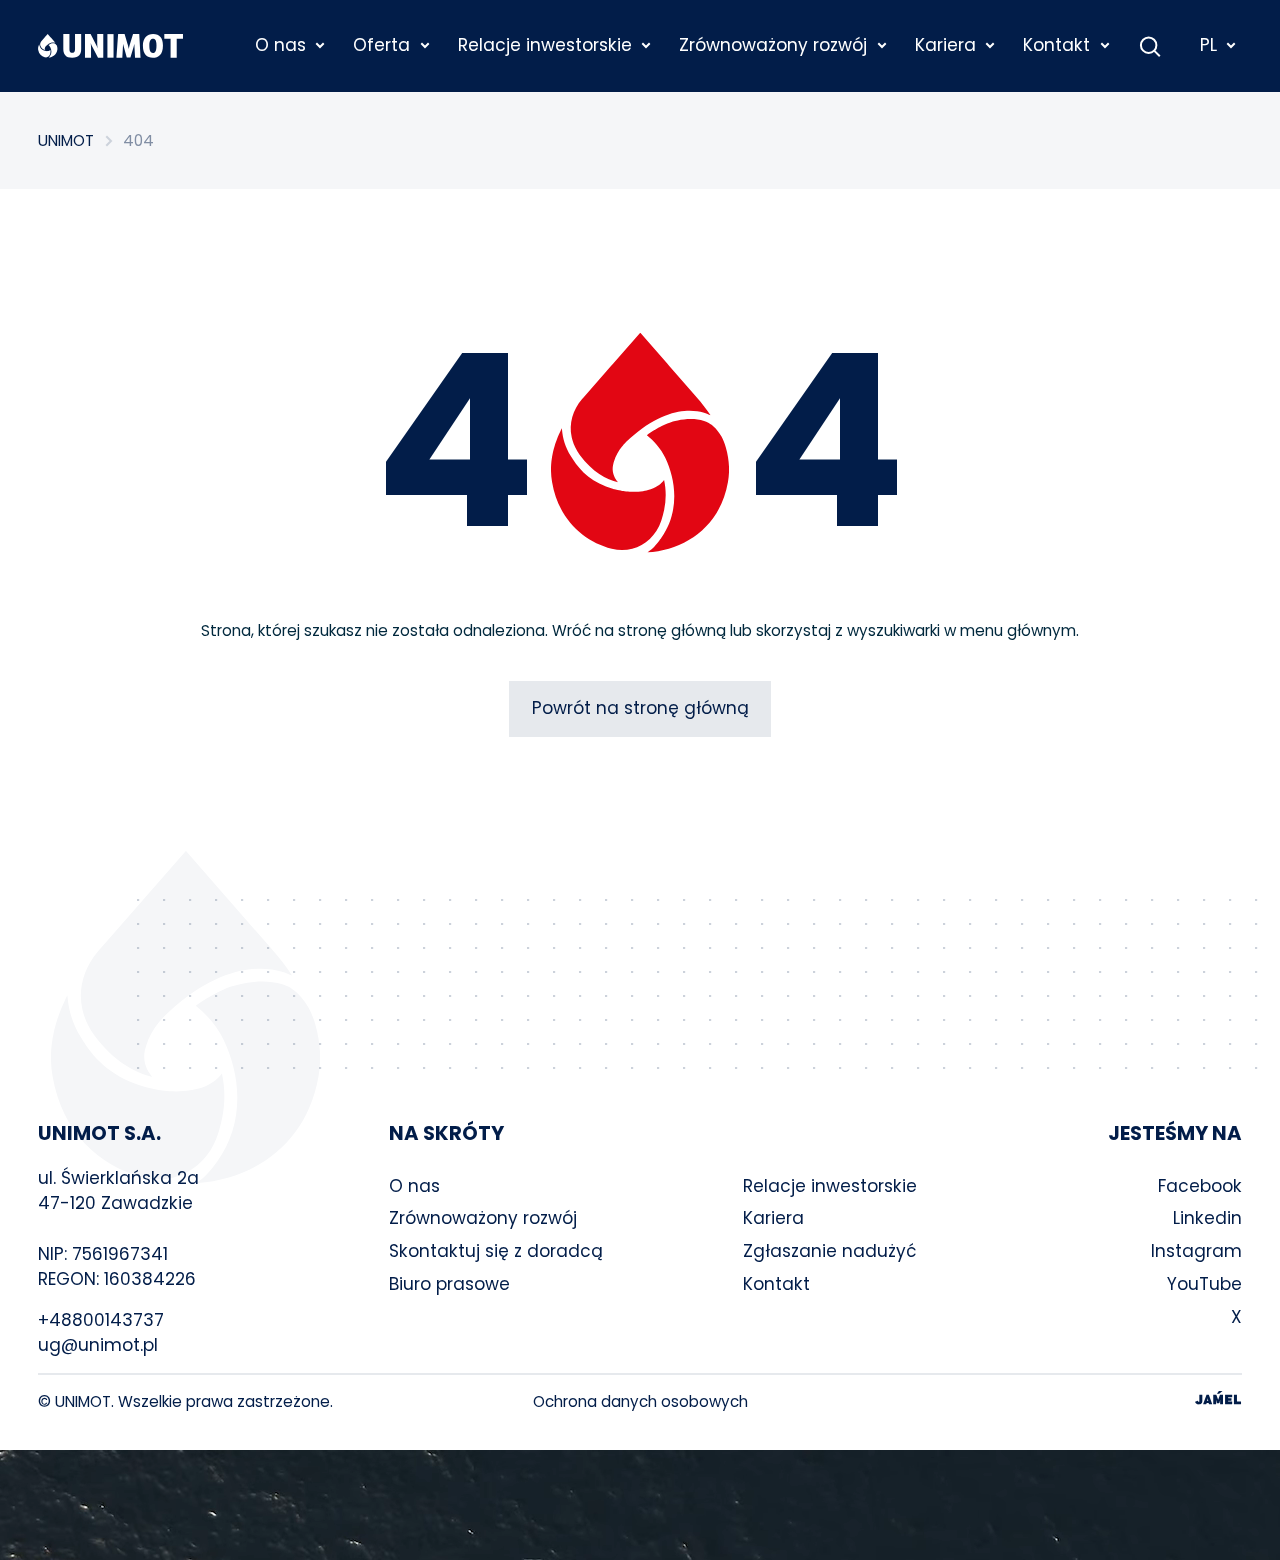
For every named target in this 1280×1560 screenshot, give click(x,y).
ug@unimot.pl (98, 1345)
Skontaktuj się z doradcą (496, 1251)
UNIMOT (66, 140)
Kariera (773, 1218)
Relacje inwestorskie (830, 1186)
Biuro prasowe (449, 1284)
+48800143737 (101, 1320)
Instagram (1196, 1251)
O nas (414, 1186)
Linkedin (1207, 1218)
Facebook (1200, 1186)
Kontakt (776, 1284)
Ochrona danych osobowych (640, 1401)
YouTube (1204, 1284)
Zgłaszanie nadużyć (830, 1251)
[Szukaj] (1150, 46)
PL (1208, 45)
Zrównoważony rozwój (483, 1218)
